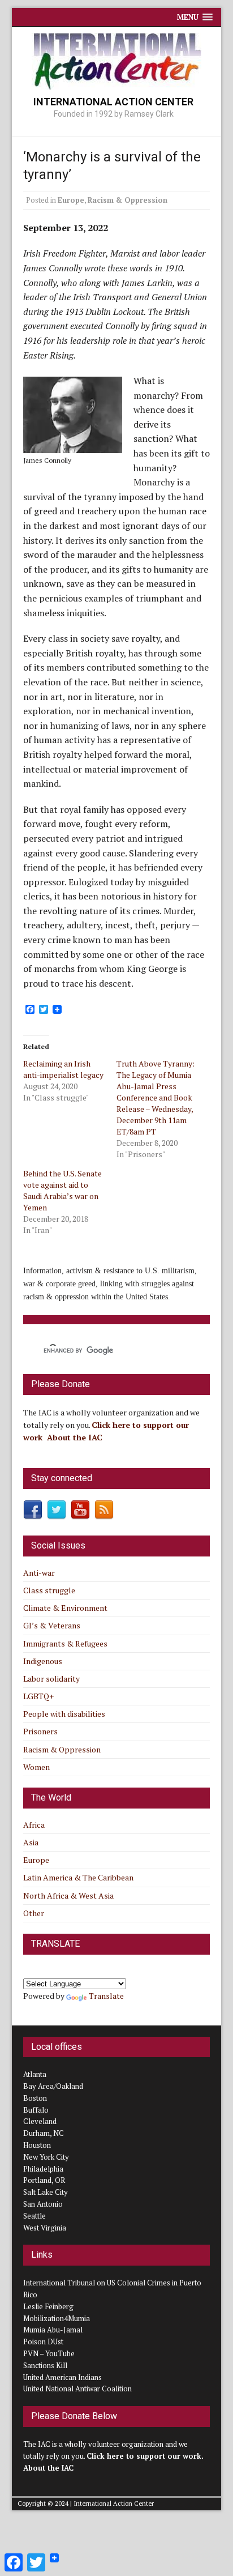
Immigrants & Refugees (65, 1643)
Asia (31, 1842)
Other (34, 1913)
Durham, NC (44, 2133)
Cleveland (40, 2121)
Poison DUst (43, 2342)
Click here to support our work (144, 2456)
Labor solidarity (51, 1679)
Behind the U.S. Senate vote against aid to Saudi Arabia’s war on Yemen (62, 1190)
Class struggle (49, 1590)
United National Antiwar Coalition (77, 2389)
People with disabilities (64, 1714)
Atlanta (35, 2074)
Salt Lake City (46, 2192)
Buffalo (36, 2110)
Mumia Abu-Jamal (53, 2330)
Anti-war (39, 1573)
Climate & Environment (65, 1608)
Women (36, 1767)
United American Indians (62, 2377)
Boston (35, 2098)
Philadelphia (43, 2169)
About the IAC (75, 1437)
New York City (46, 2157)
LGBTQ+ (38, 1696)
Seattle (34, 2216)
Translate (106, 1996)
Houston (37, 2145)
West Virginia (45, 2228)
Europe (71, 200)
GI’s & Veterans (52, 1625)
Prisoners (40, 1731)
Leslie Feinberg (48, 2306)
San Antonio (43, 2204)
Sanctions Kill (45, 2365)
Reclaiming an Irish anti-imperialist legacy (63, 1069)
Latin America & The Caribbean (78, 1877)
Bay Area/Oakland (53, 2086)
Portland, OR (44, 2180)
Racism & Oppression (128, 200)
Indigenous (43, 1661)
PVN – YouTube (49, 2353)
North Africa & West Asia (68, 1895)
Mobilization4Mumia (57, 2318)
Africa (34, 1825)
